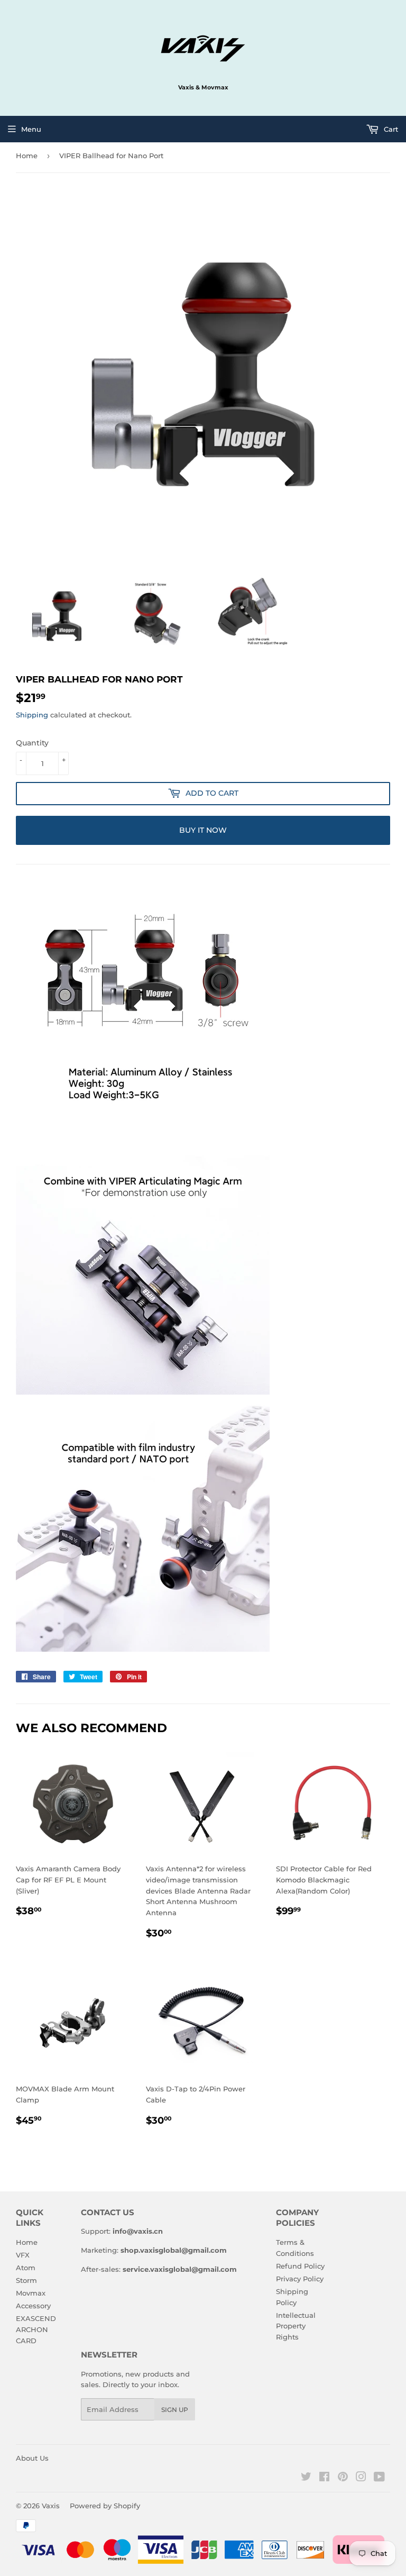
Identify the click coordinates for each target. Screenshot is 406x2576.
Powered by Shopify (105, 2506)
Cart (390, 129)
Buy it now (203, 830)
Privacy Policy (300, 2279)
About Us (32, 2458)
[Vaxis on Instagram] (361, 2478)
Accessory (33, 2306)
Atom (26, 2268)
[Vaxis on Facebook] (324, 2478)
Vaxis (51, 2506)
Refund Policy (300, 2266)
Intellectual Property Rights (296, 2326)
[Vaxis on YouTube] (379, 2478)
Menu (31, 129)
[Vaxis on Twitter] (306, 2478)
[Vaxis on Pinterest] (343, 2478)
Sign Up (175, 2410)
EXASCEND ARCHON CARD (36, 2329)
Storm (26, 2280)
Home (27, 156)
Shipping (32, 715)
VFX (23, 2255)
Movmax (31, 2293)
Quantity (32, 743)
